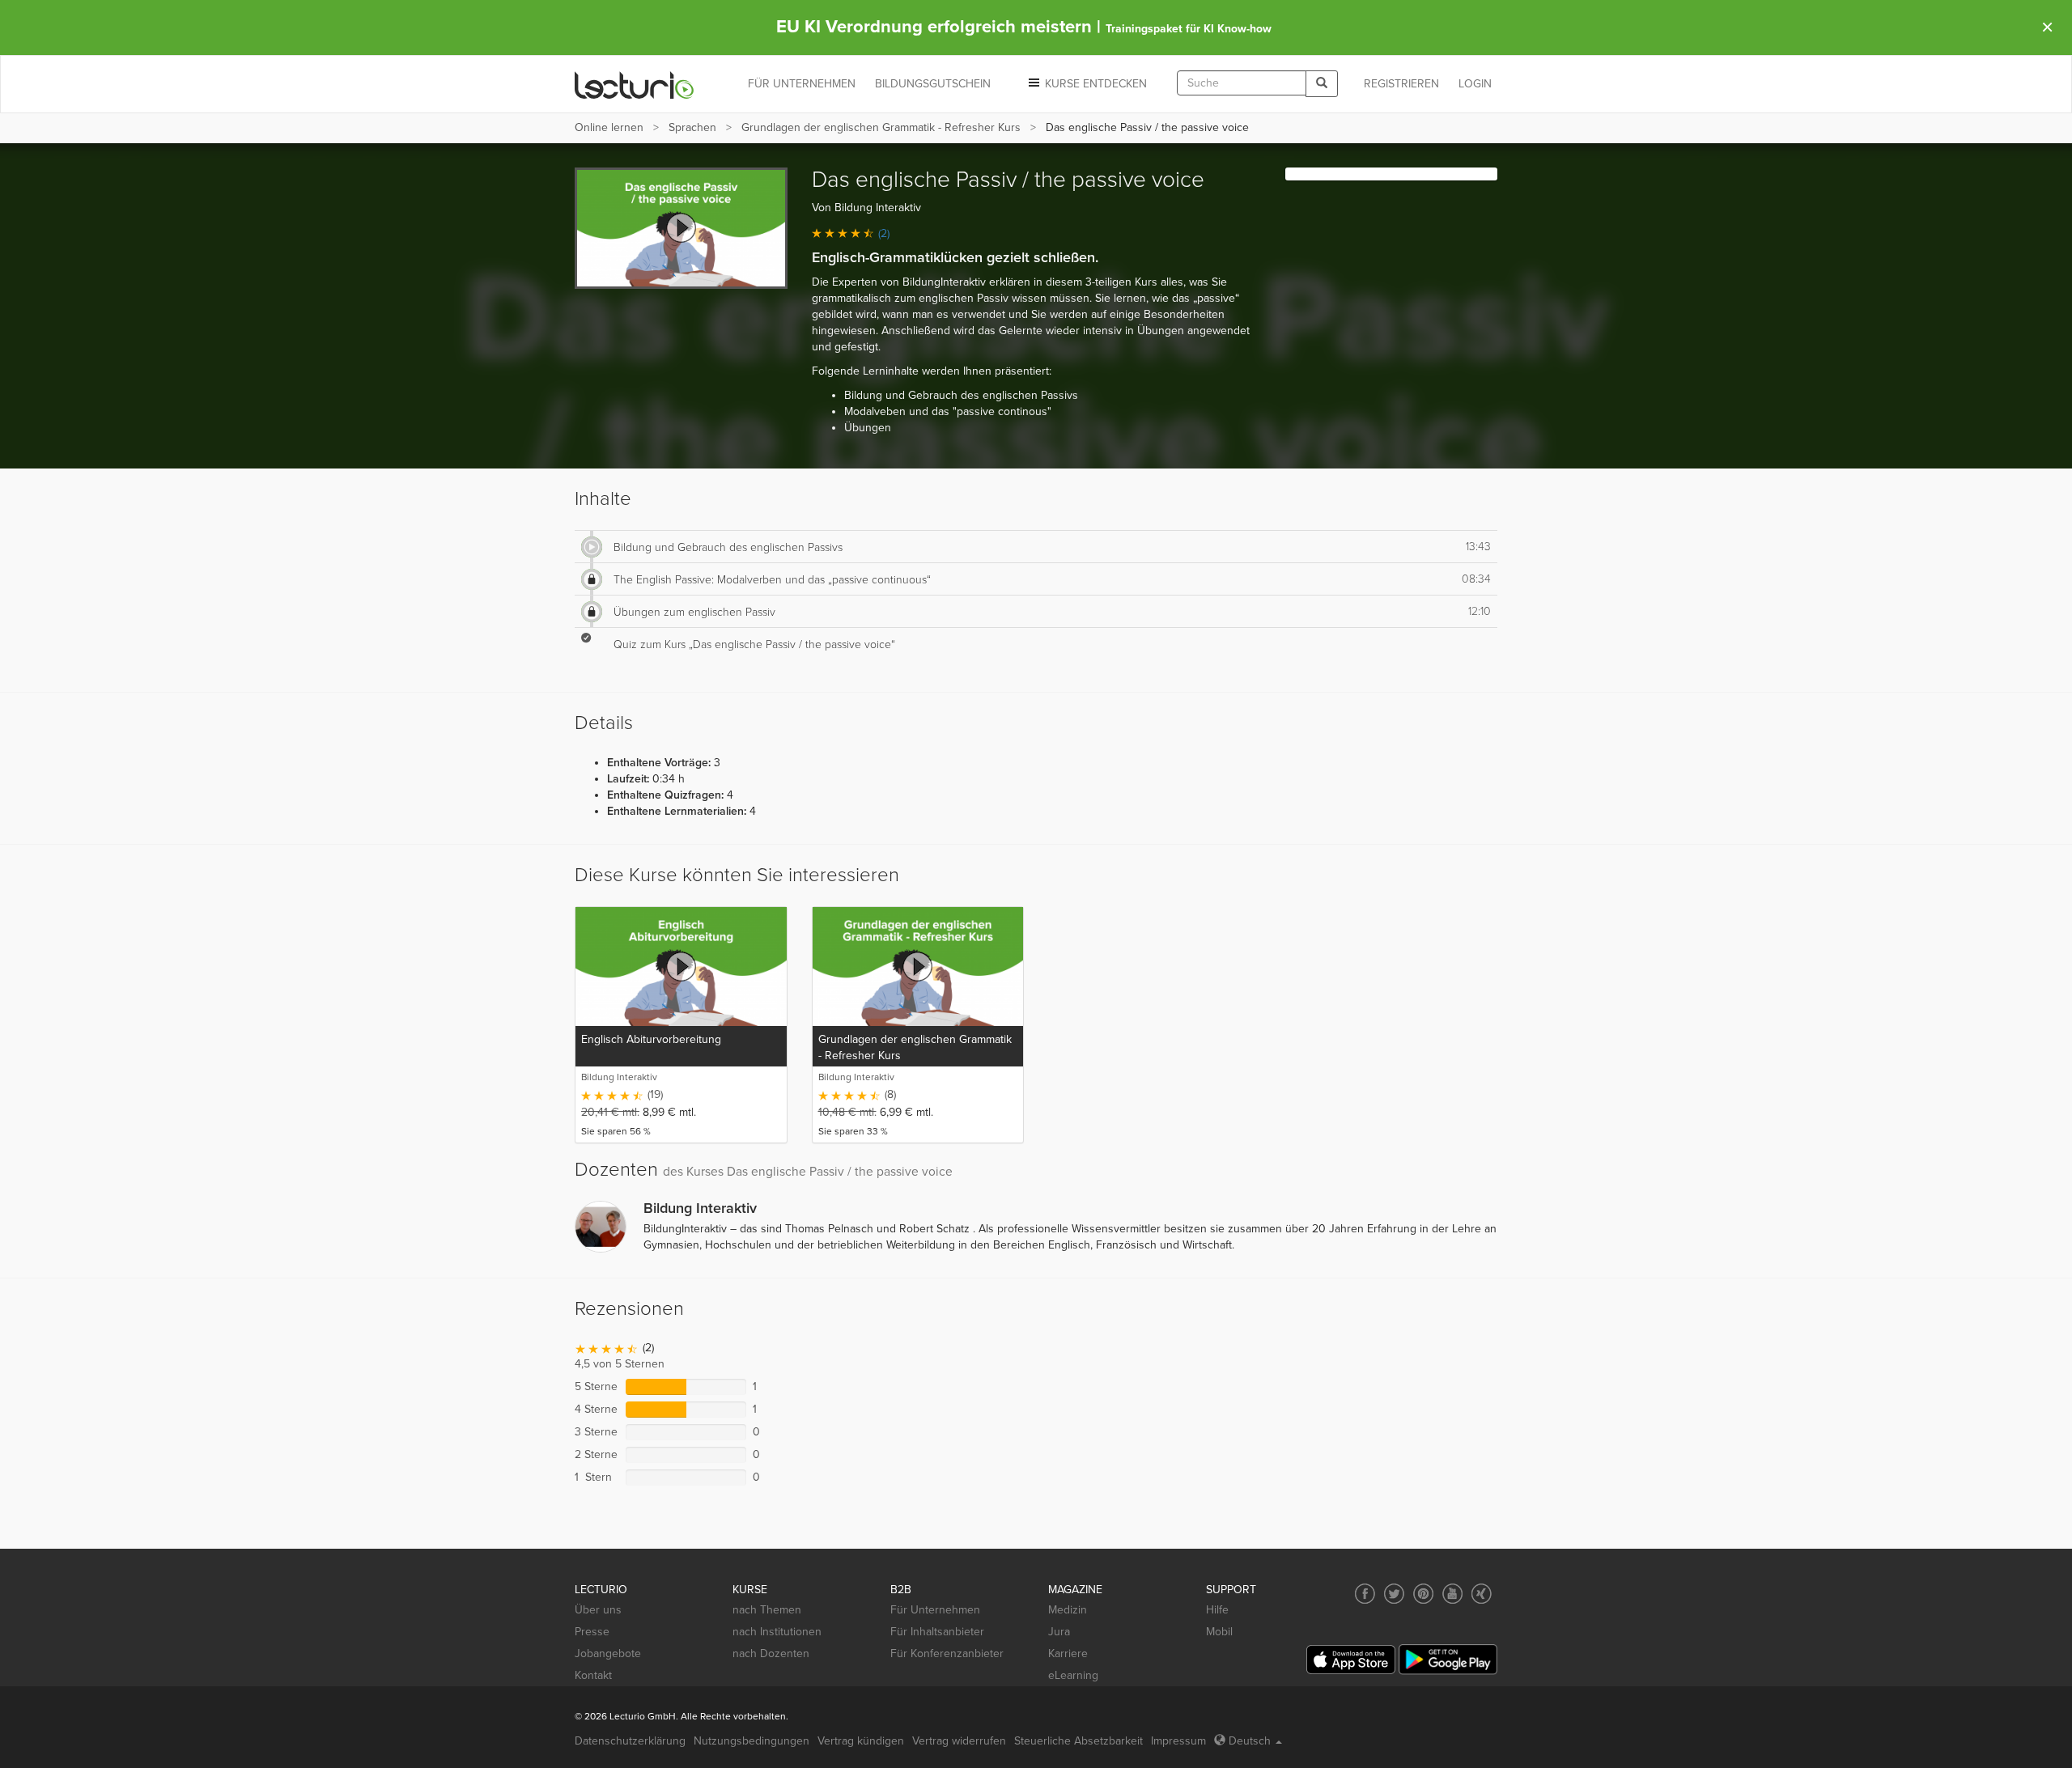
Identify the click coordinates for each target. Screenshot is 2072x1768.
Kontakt (593, 1675)
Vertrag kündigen (861, 1741)
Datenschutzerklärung (630, 1741)
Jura (1059, 1632)
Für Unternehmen (935, 1610)
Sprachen (692, 127)
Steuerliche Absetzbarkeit (1078, 1741)
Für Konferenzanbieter (947, 1654)
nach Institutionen (777, 1632)
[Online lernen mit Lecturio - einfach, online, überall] (635, 85)
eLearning (1073, 1675)
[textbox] (1242, 83)
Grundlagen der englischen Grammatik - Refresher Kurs (881, 127)
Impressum (1178, 1741)
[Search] (1322, 84)
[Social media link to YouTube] (1452, 1594)
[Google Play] (1448, 1659)
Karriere (1068, 1654)
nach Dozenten (771, 1654)
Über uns (598, 1610)
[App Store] (1351, 1660)
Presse (592, 1632)
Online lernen (609, 127)
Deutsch (1250, 1741)
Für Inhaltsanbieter (937, 1632)
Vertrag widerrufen (959, 1741)
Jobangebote (608, 1654)
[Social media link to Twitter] (1394, 1594)
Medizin (1068, 1610)
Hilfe (1217, 1610)
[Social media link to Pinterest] (1423, 1594)
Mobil (1219, 1632)
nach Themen (767, 1610)
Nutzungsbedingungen (752, 1741)
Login (1475, 84)
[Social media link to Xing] (1482, 1594)
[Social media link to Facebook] (1365, 1594)
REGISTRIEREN (1401, 84)
